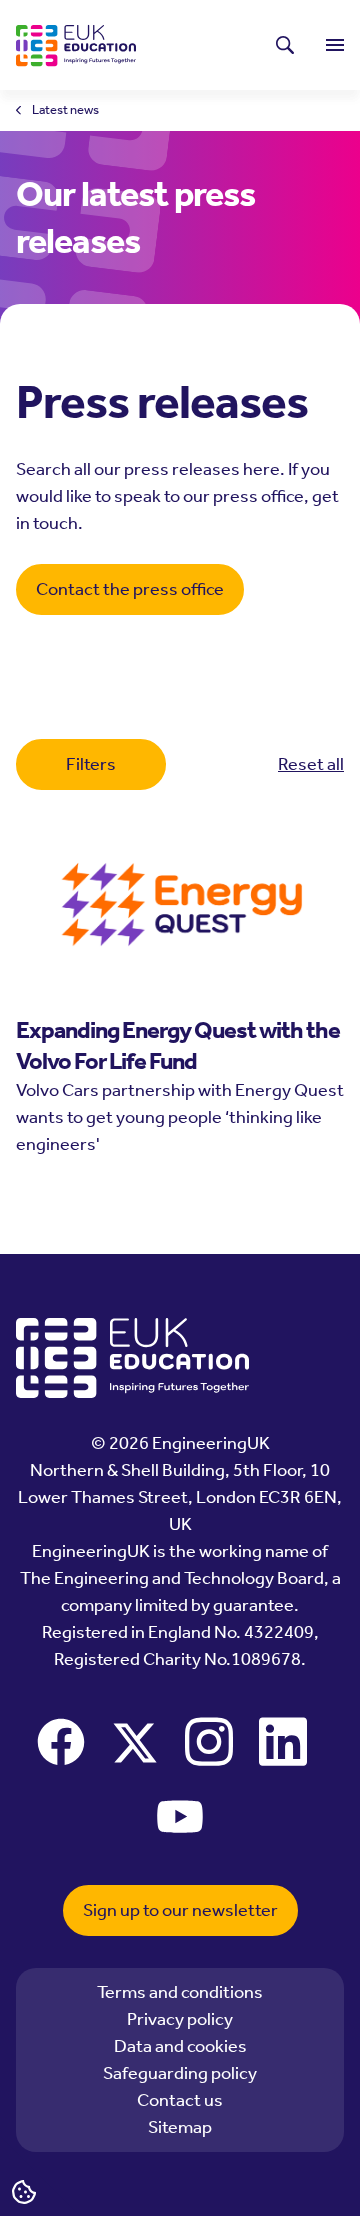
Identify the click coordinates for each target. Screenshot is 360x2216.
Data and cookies (180, 2046)
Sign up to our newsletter (180, 1910)
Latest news (65, 110)
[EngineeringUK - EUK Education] (76, 45)
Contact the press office (130, 589)
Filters (91, 764)
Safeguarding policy (180, 2073)
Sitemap (180, 2127)
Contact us (180, 2100)
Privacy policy (180, 2019)
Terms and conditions (180, 1992)
